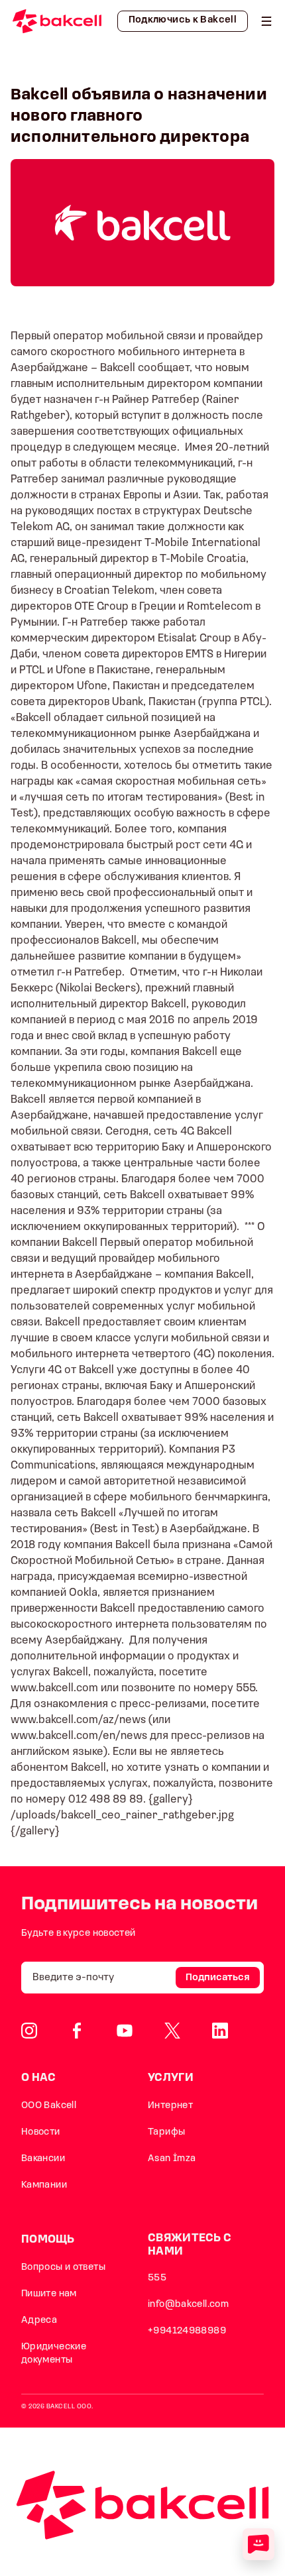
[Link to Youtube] (125, 2031)
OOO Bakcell (49, 2106)
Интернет (170, 2106)
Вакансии (43, 2159)
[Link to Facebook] (77, 2031)
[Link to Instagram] (29, 2031)
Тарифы (166, 2132)
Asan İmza (172, 2159)
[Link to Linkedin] (220, 2031)
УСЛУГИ (171, 2078)
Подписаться (218, 1978)
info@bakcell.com (188, 2305)
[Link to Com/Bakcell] (172, 2031)
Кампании (44, 2185)
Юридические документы (54, 2354)
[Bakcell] (266, 21)
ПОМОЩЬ (48, 2240)
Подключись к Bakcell (183, 20)
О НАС (39, 2078)
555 (157, 2278)
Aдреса (39, 2321)
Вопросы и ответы (63, 2268)
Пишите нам (49, 2294)
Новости (41, 2132)
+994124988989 (187, 2331)
